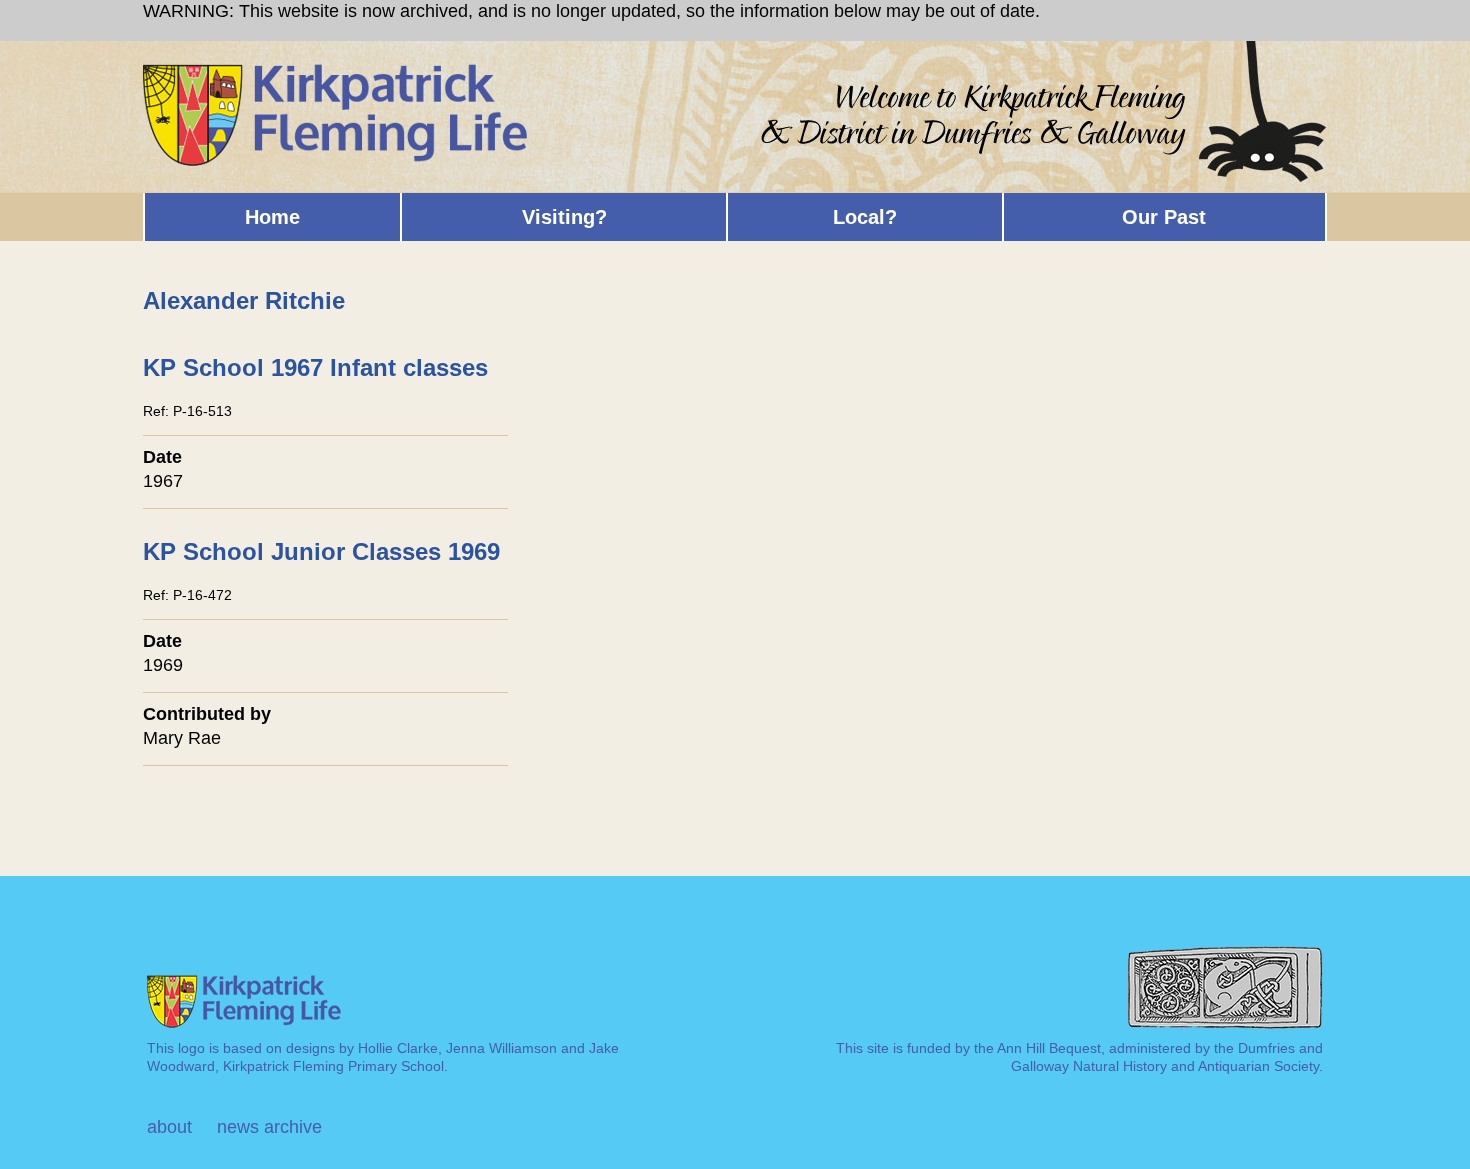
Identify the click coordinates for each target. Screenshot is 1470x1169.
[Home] (336, 72)
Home (272, 217)
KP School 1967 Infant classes (315, 367)
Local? (865, 217)
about (169, 1127)
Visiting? (564, 217)
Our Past (1164, 217)
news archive (269, 1127)
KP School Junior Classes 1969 (321, 551)
